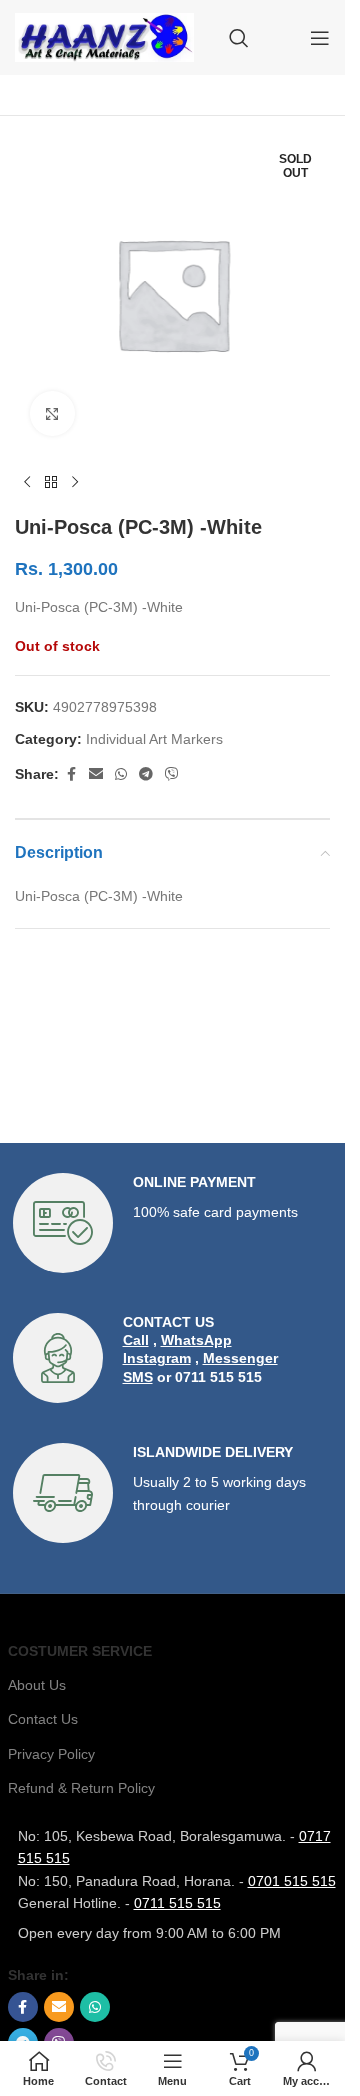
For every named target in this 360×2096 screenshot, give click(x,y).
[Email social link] (96, 774)
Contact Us (43, 1719)
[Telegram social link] (146, 774)
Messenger (240, 1358)
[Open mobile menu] (320, 38)
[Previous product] (27, 483)
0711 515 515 (177, 1903)
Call (136, 1340)
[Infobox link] (173, 1223)
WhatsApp (196, 1340)
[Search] (239, 38)
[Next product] (75, 483)
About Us (37, 1685)
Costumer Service (80, 1651)
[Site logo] (104, 36)
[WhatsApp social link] (121, 774)
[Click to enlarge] (52, 413)
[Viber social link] (172, 774)
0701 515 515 (292, 1881)
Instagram (157, 1358)
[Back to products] (51, 483)
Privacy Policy (51, 1754)
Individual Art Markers (154, 739)
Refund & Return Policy (81, 1788)
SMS (138, 1377)
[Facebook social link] (71, 774)
